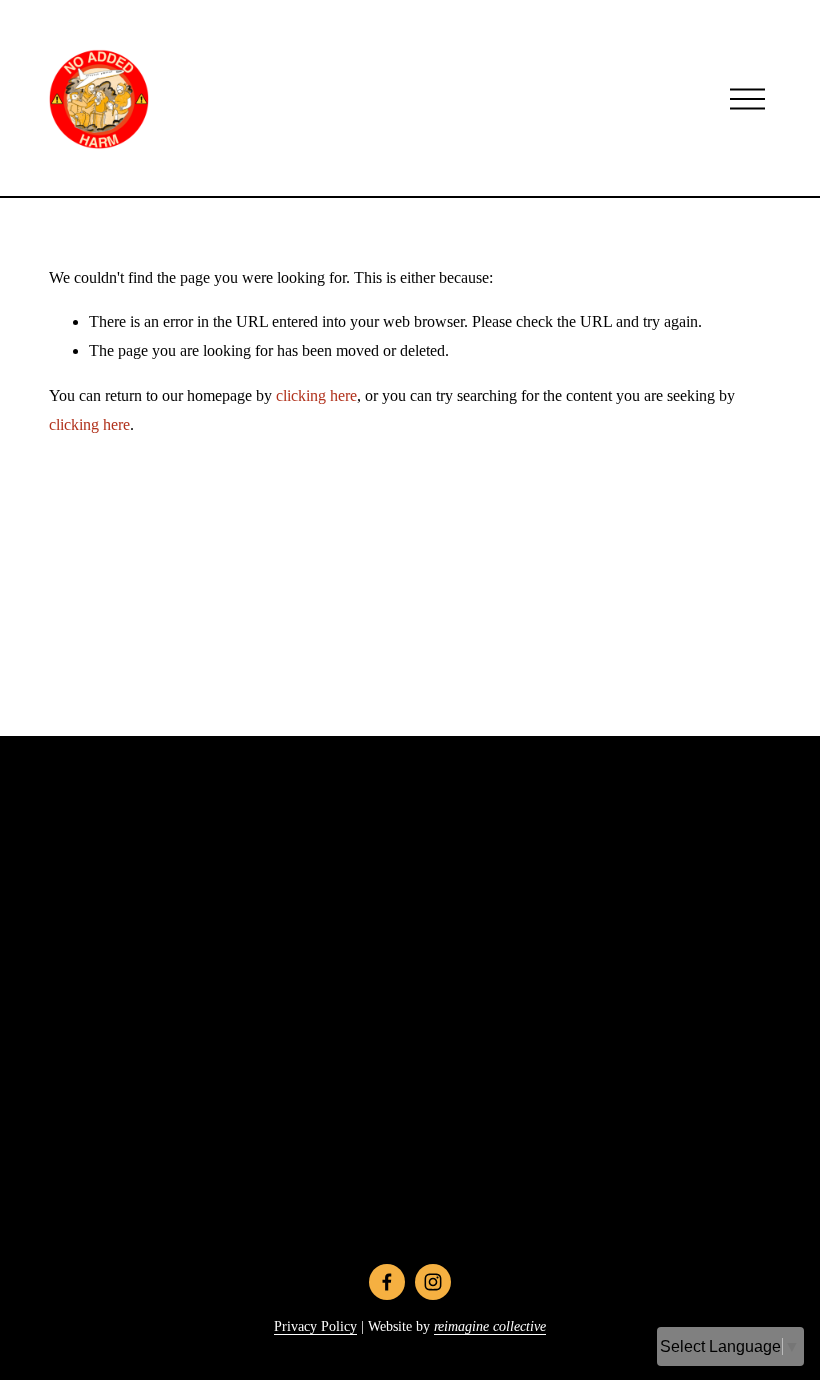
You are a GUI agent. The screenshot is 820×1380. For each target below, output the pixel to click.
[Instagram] (433, 1282)
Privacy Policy (315, 1326)
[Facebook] (387, 1282)
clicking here (316, 395)
